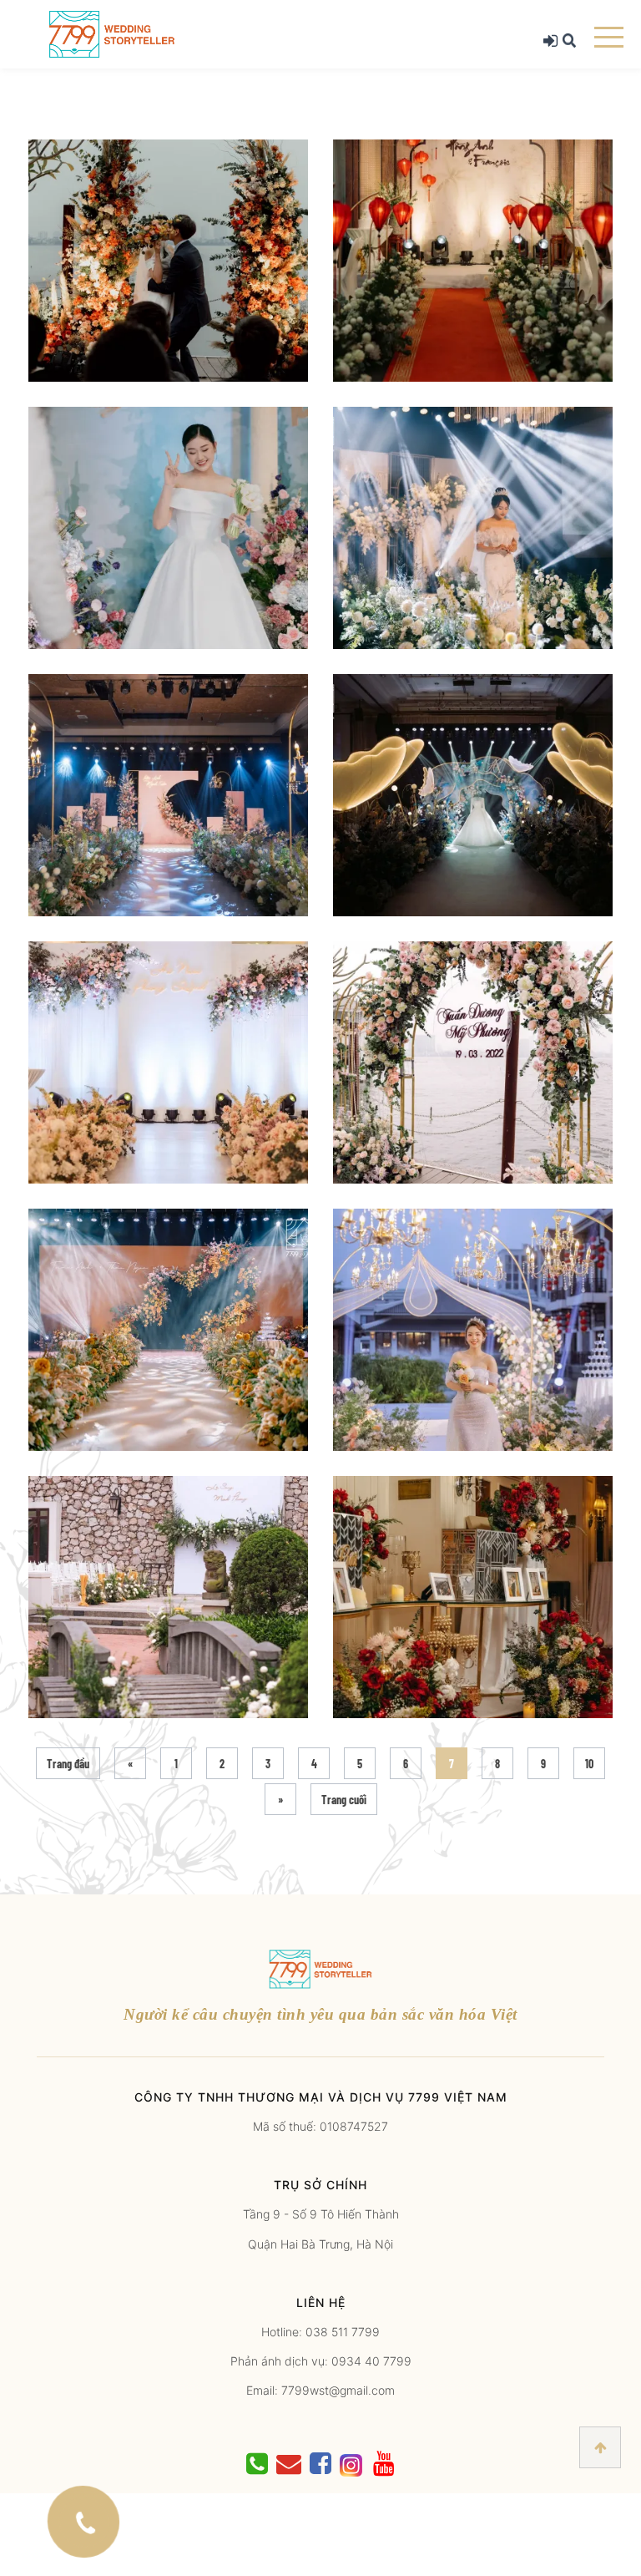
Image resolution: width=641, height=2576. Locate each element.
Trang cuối (344, 1800)
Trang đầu (68, 1764)
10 (589, 1764)
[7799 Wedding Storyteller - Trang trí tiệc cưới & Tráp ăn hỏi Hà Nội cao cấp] (112, 33)
